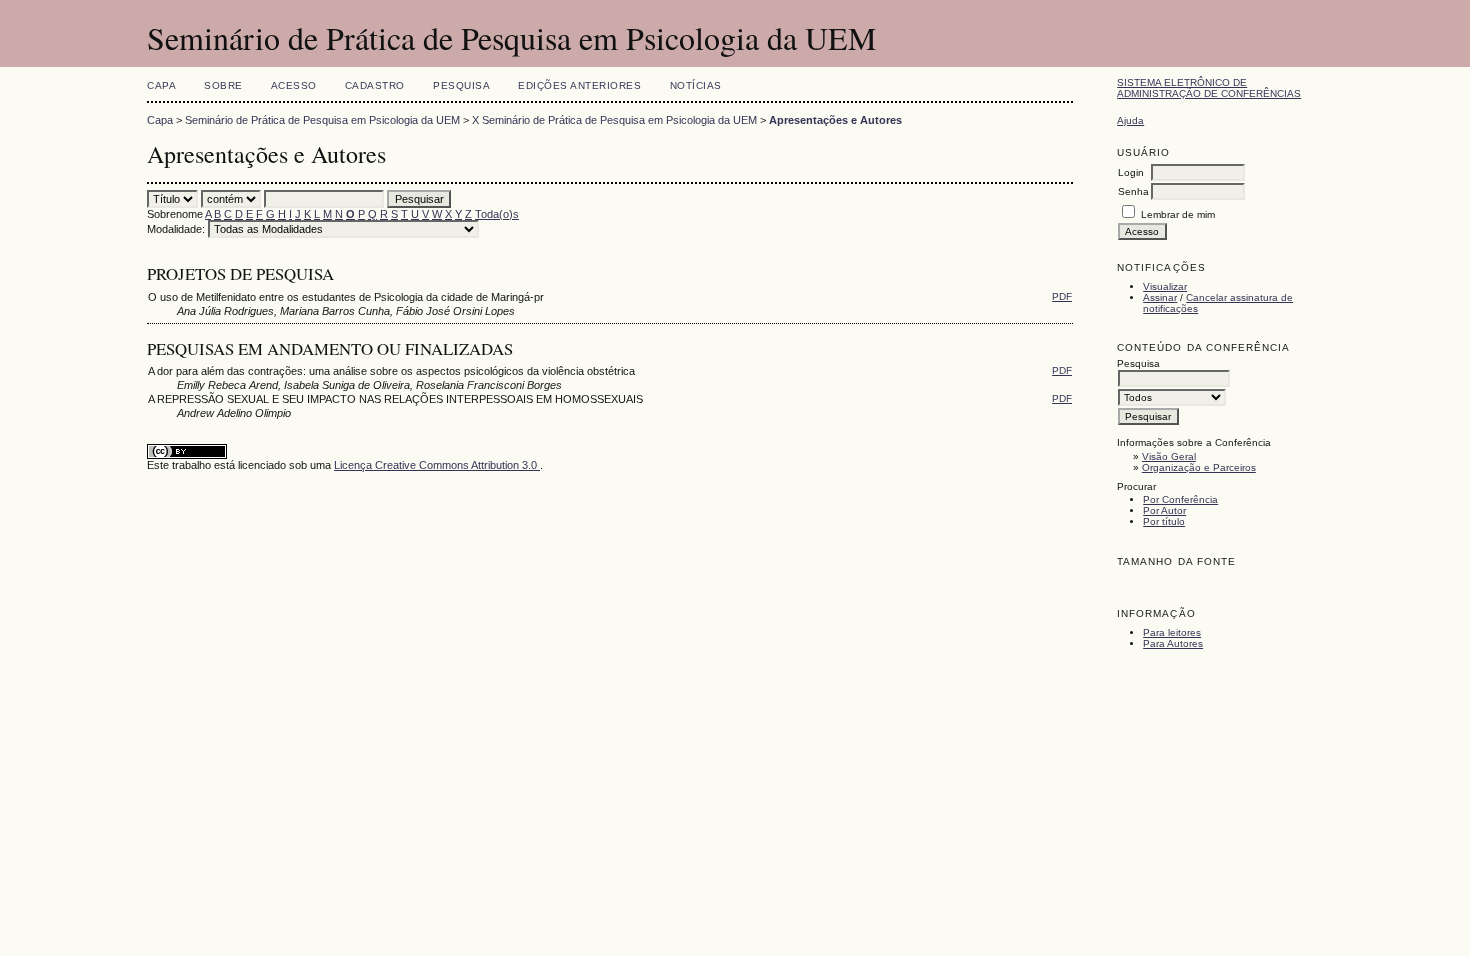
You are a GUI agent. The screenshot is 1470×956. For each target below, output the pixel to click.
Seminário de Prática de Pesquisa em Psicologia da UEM (322, 120)
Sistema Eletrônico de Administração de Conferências (1209, 88)
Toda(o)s (497, 214)
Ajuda (1130, 120)
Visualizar (1165, 286)
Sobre (223, 85)
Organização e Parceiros (1199, 467)
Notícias (696, 85)
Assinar (1160, 297)
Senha (1133, 191)
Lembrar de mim (1178, 214)
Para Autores (1173, 643)
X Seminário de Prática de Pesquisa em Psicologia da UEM (614, 120)
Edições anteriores (579, 85)
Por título (1164, 521)
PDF (1062, 296)
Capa (161, 85)
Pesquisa (461, 85)
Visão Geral (1169, 456)
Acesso (294, 85)
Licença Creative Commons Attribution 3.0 (437, 465)
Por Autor (1164, 510)
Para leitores (1172, 632)
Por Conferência (1180, 499)
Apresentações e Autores (835, 120)
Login (1131, 172)
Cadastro (375, 85)
